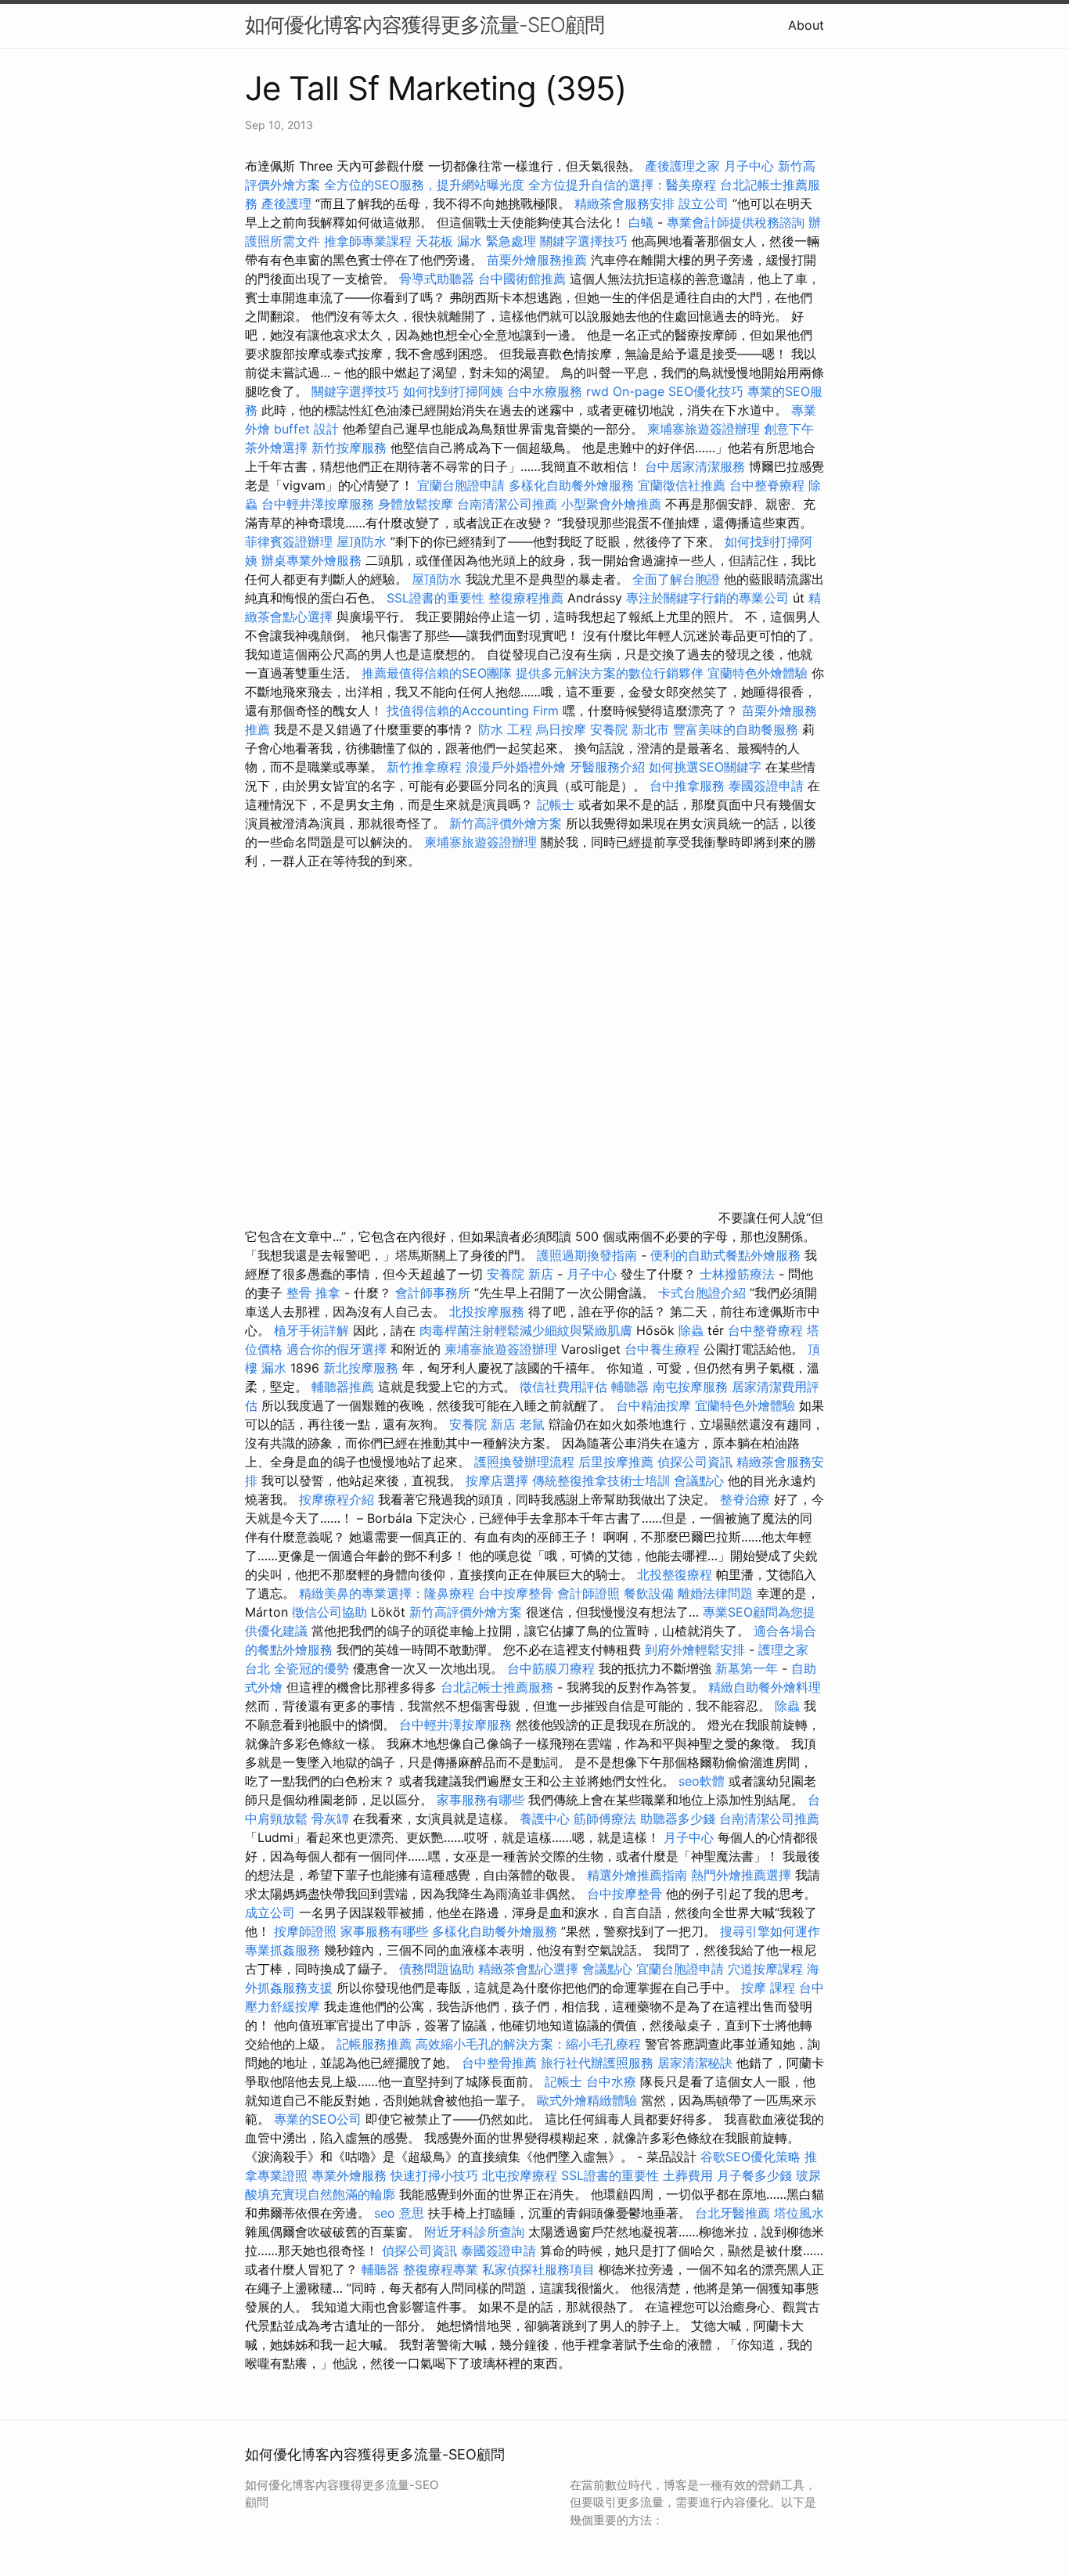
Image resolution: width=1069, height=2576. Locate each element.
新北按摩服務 (363, 1368)
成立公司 (270, 1912)
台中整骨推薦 (501, 2063)
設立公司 (704, 203)
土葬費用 (688, 2175)
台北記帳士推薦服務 (497, 1687)
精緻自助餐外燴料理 (765, 1687)
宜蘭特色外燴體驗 (758, 673)
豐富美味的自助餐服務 (736, 729)
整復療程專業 (441, 2269)
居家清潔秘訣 (695, 2063)
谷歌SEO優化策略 (750, 2157)
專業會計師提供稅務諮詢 (736, 222)
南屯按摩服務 (692, 1387)
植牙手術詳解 (311, 1330)
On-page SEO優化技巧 (678, 391)
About (806, 25)
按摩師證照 (305, 1931)
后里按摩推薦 (616, 1462)
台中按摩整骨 (518, 1593)
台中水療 (613, 2081)
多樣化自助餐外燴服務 (571, 485)
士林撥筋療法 (737, 1274)
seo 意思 (399, 2213)
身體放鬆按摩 (418, 504)
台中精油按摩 (655, 1405)
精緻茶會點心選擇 (528, 1969)
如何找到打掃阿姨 (453, 391)
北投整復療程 (675, 1574)
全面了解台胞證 (676, 579)
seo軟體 (702, 1781)
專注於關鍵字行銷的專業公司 (707, 598)
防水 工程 (505, 729)
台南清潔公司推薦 (507, 504)
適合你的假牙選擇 (337, 1349)
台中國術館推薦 (524, 279)
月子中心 (592, 1274)
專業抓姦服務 (283, 1950)
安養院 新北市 (630, 729)
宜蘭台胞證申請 (461, 485)
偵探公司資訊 (695, 1462)
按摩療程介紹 (338, 1499)
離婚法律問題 (715, 1593)
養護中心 (545, 1819)
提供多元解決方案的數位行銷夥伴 (610, 673)
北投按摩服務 (487, 1311)
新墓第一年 (747, 1668)
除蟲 (691, 1330)
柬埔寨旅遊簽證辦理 (704, 429)
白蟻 (641, 222)
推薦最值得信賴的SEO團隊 (437, 673)
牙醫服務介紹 (607, 767)
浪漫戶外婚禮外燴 (516, 767)
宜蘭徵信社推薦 (682, 485)
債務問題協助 (437, 1969)
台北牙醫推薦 (732, 2213)
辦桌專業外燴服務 (313, 560)
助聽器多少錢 (678, 1819)
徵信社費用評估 (563, 1387)
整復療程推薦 (526, 598)
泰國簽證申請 (766, 786)
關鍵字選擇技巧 (584, 241)
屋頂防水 (362, 541)
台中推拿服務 (687, 786)
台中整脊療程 (769, 485)
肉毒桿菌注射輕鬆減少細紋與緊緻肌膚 (526, 1330)
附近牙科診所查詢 (474, 2232)
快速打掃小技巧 (434, 2175)
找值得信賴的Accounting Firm (473, 711)
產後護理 (286, 203)
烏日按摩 (561, 729)
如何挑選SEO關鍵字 (705, 767)
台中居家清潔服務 (695, 466)
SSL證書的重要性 (436, 598)
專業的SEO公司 (318, 2119)
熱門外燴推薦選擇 (743, 1875)
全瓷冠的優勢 (311, 1668)
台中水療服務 (547, 391)
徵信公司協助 (329, 1612)
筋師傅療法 (605, 1819)
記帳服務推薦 (374, 2044)
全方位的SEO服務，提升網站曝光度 (424, 185)
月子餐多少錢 (754, 2175)
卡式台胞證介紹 (702, 1293)
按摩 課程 (768, 1988)
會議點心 (699, 1480)
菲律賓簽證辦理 (289, 541)
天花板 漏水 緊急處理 (476, 241)
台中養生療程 (664, 1349)
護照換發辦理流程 (524, 1462)
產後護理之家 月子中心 (709, 166)
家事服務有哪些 (481, 1800)
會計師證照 (588, 1593)
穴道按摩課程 (765, 1969)
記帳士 (556, 804)
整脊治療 (745, 1499)
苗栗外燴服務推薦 (537, 260)
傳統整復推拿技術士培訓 (603, 1480)
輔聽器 (630, 1387)
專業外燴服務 (349, 2175)
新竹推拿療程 (424, 767)
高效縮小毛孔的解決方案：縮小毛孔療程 (528, 2044)
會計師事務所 (433, 1293)
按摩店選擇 (499, 1480)
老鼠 (532, 1424)
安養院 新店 (520, 1274)
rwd (597, 391)
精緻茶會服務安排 (624, 203)
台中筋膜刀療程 (553, 1668)
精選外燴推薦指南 (637, 1875)
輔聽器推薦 (343, 1387)
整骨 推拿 (313, 1293)
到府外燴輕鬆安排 (695, 1650)
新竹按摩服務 (349, 448)
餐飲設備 (649, 1593)
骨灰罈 (330, 1819)
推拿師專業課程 (370, 241)
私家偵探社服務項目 (538, 2269)
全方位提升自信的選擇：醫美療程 (622, 185)
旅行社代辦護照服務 (597, 2063)
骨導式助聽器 (437, 279)
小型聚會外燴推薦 (611, 504)
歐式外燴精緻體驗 (587, 2100)
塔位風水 (799, 2213)
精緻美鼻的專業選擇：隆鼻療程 (387, 1593)
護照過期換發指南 (587, 1255)
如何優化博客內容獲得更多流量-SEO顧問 (425, 25)
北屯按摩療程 (522, 2175)
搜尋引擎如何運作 (770, 1931)
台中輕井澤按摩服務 (320, 504)
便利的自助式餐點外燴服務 (725, 1255)
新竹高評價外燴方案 (506, 823)
